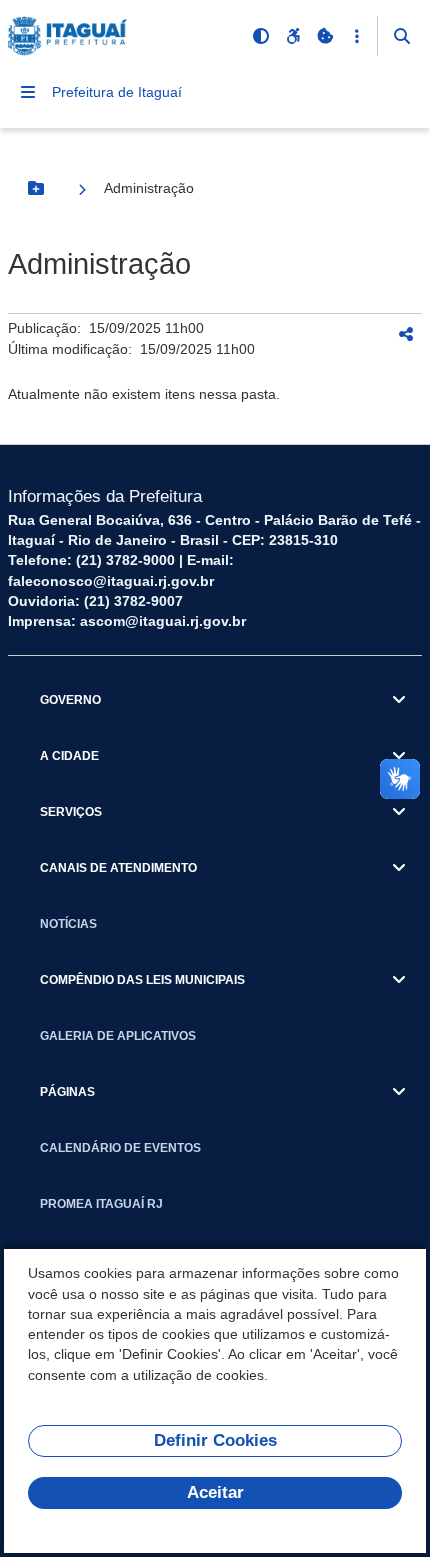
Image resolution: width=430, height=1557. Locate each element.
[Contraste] (261, 36)
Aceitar (215, 1492)
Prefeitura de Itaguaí (117, 92)
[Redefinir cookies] (325, 36)
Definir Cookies (215, 1440)
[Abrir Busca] (402, 36)
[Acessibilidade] (293, 36)
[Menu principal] (28, 92)
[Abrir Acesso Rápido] (357, 36)
